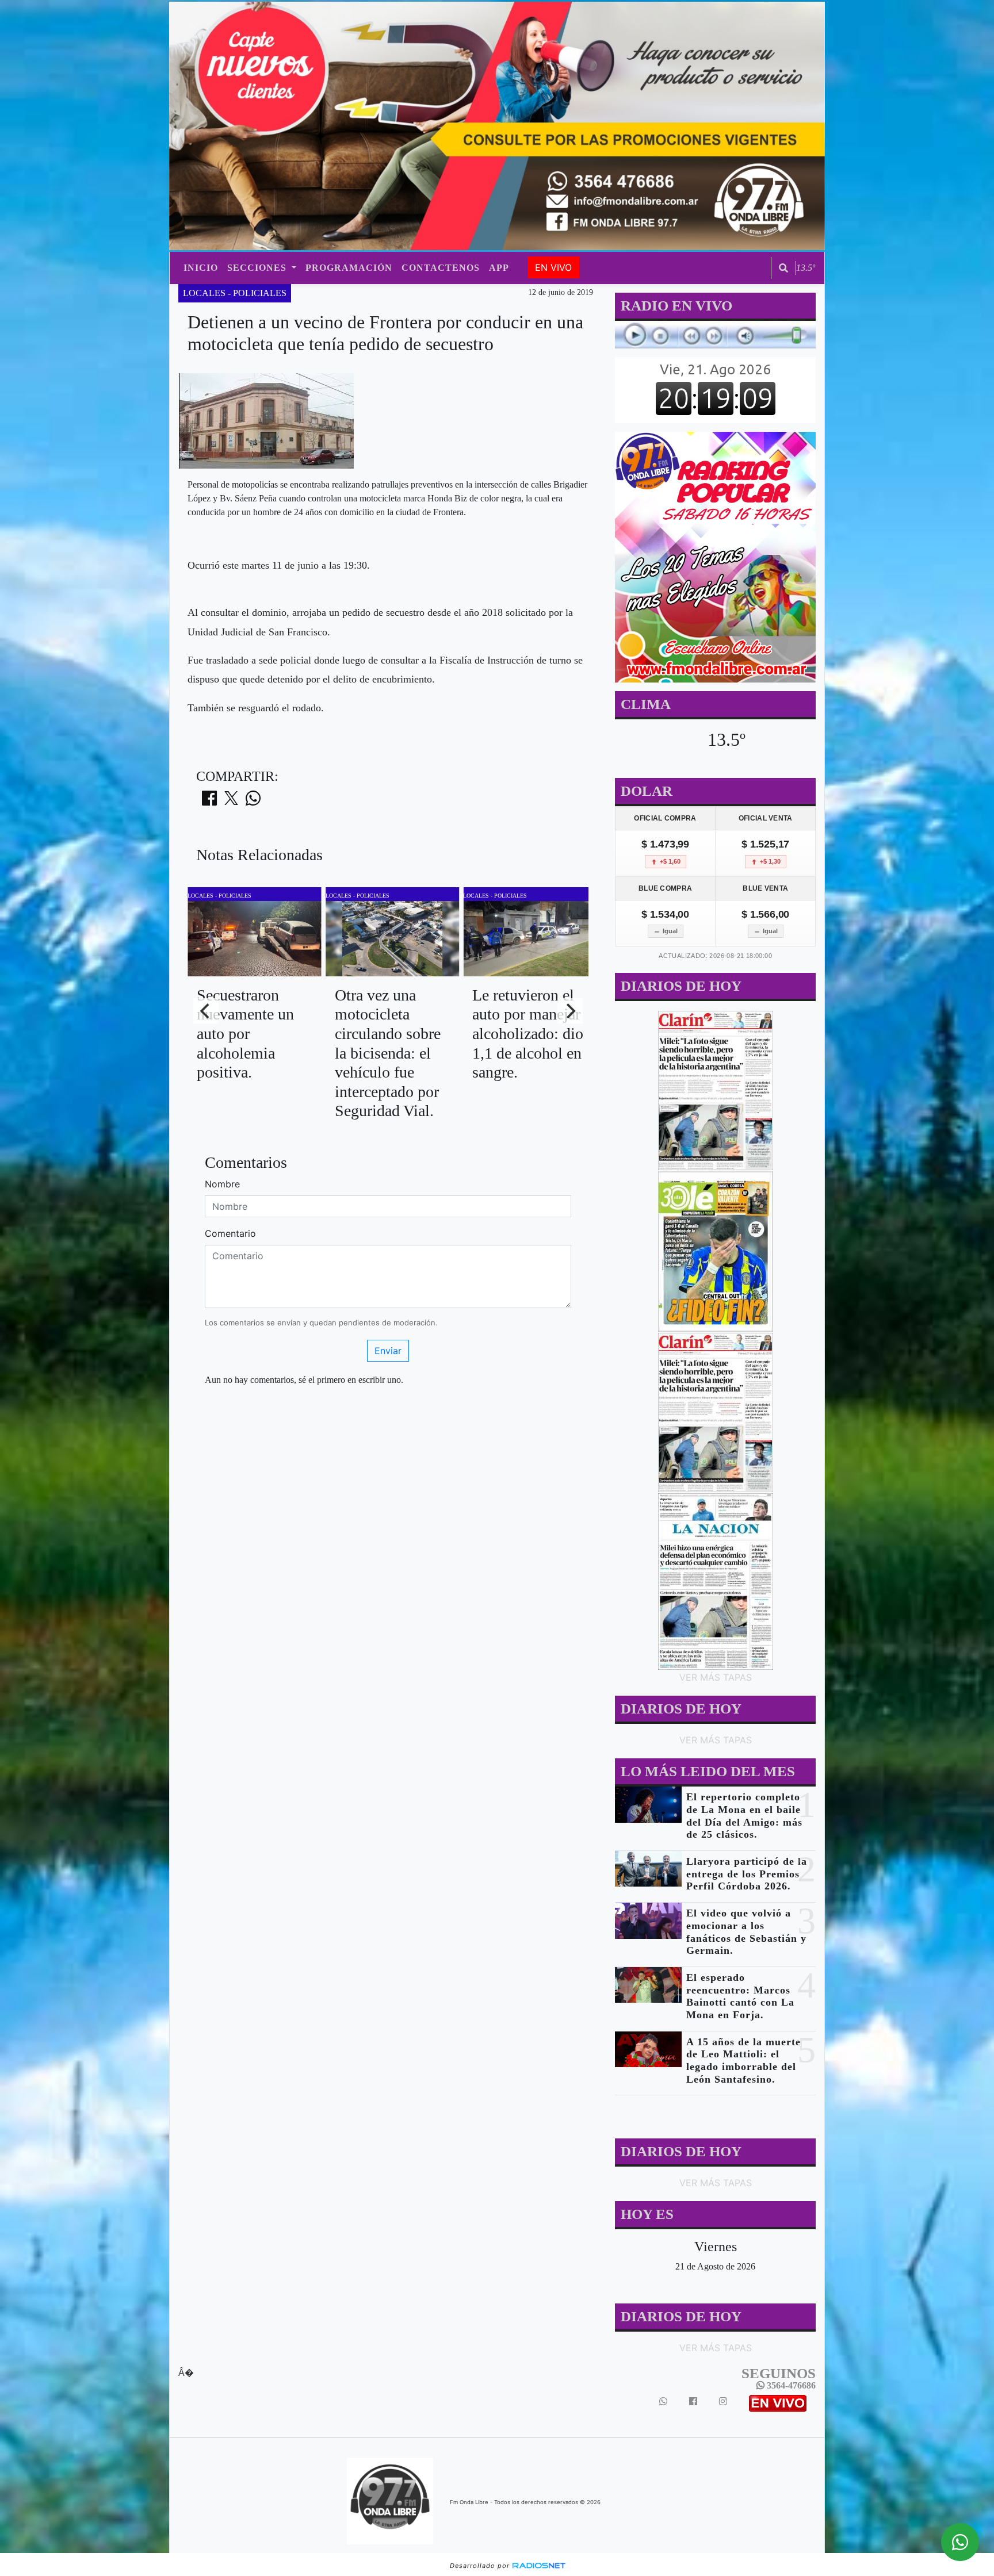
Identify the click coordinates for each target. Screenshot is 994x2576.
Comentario (230, 1233)
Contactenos (441, 268)
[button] (783, 268)
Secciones (258, 268)
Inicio (201, 268)
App (499, 268)
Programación (349, 268)
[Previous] (206, 1011)
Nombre (222, 1184)
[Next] (570, 1011)
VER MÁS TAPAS (715, 1677)
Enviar (388, 1351)
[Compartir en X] (231, 802)
